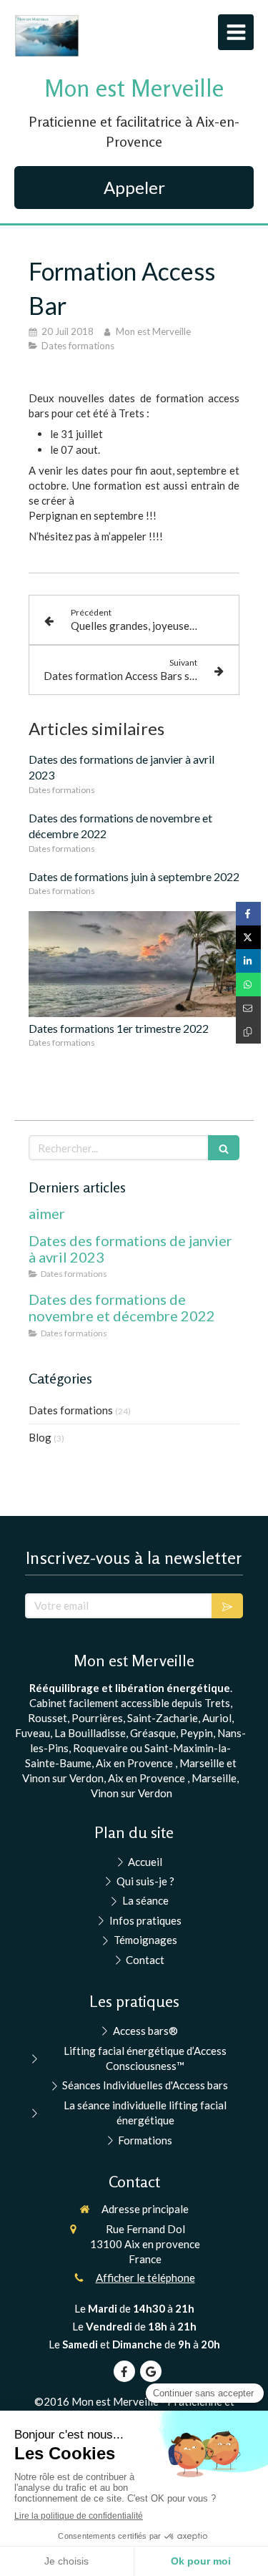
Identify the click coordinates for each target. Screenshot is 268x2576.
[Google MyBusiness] (151, 2371)
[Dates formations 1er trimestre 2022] (134, 964)
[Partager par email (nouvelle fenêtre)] (248, 1008)
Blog (40, 1437)
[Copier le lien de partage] (248, 1032)
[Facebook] (124, 2371)
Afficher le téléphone (145, 2278)
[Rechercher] (224, 1148)
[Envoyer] (227, 1606)
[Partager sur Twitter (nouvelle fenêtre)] (248, 937)
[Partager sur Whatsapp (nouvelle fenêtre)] (248, 985)
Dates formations (71, 1410)
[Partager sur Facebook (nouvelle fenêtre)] (248, 914)
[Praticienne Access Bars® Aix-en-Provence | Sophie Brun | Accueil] (47, 36)
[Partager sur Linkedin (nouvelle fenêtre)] (248, 961)
